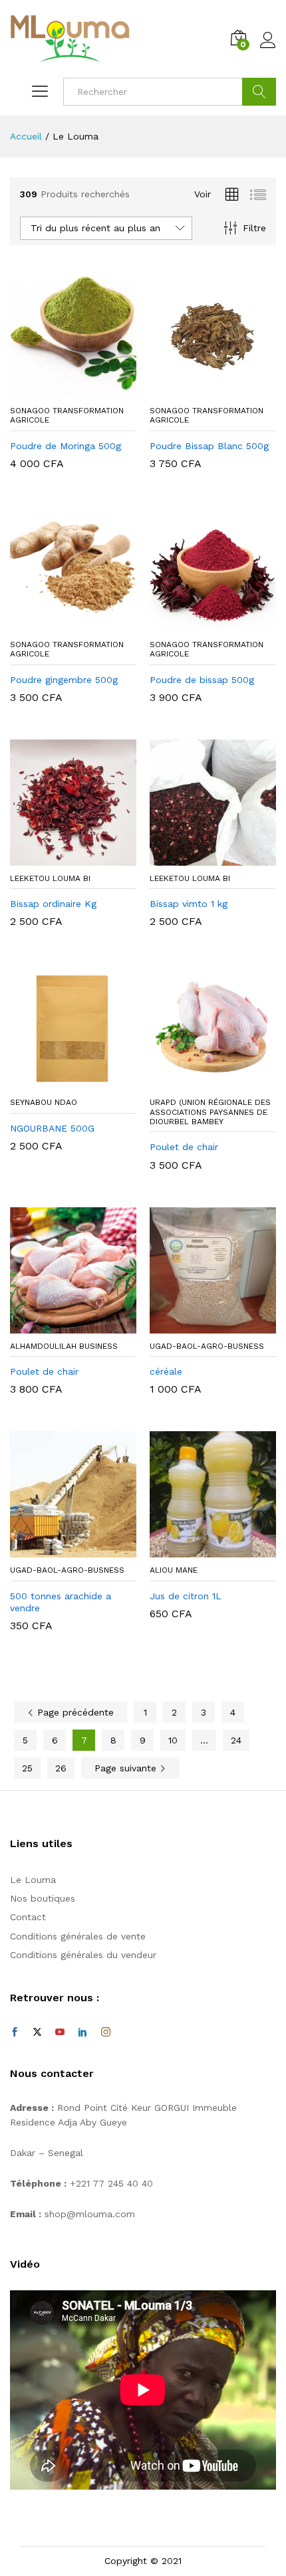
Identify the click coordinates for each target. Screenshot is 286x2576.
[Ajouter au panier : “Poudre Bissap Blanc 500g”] (198, 390)
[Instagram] (106, 2032)
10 (173, 1740)
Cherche (259, 92)
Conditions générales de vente (78, 1936)
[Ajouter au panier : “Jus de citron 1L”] (198, 1549)
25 (27, 1768)
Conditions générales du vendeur (83, 1955)
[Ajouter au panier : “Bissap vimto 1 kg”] (198, 858)
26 (61, 1768)
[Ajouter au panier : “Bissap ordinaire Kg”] (58, 858)
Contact (28, 1917)
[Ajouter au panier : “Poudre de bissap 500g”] (198, 624)
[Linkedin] (82, 2032)
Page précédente (74, 1712)
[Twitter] (37, 2032)
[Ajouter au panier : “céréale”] (198, 1326)
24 (236, 1740)
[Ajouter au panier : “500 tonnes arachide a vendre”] (58, 1549)
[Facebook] (15, 2032)
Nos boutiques (43, 1898)
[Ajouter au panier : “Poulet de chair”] (198, 1082)
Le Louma (33, 1880)
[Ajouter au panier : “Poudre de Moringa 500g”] (58, 390)
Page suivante (127, 1768)
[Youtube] (60, 2032)
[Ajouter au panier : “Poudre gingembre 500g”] (58, 624)
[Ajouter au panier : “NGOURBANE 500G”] (58, 1082)
